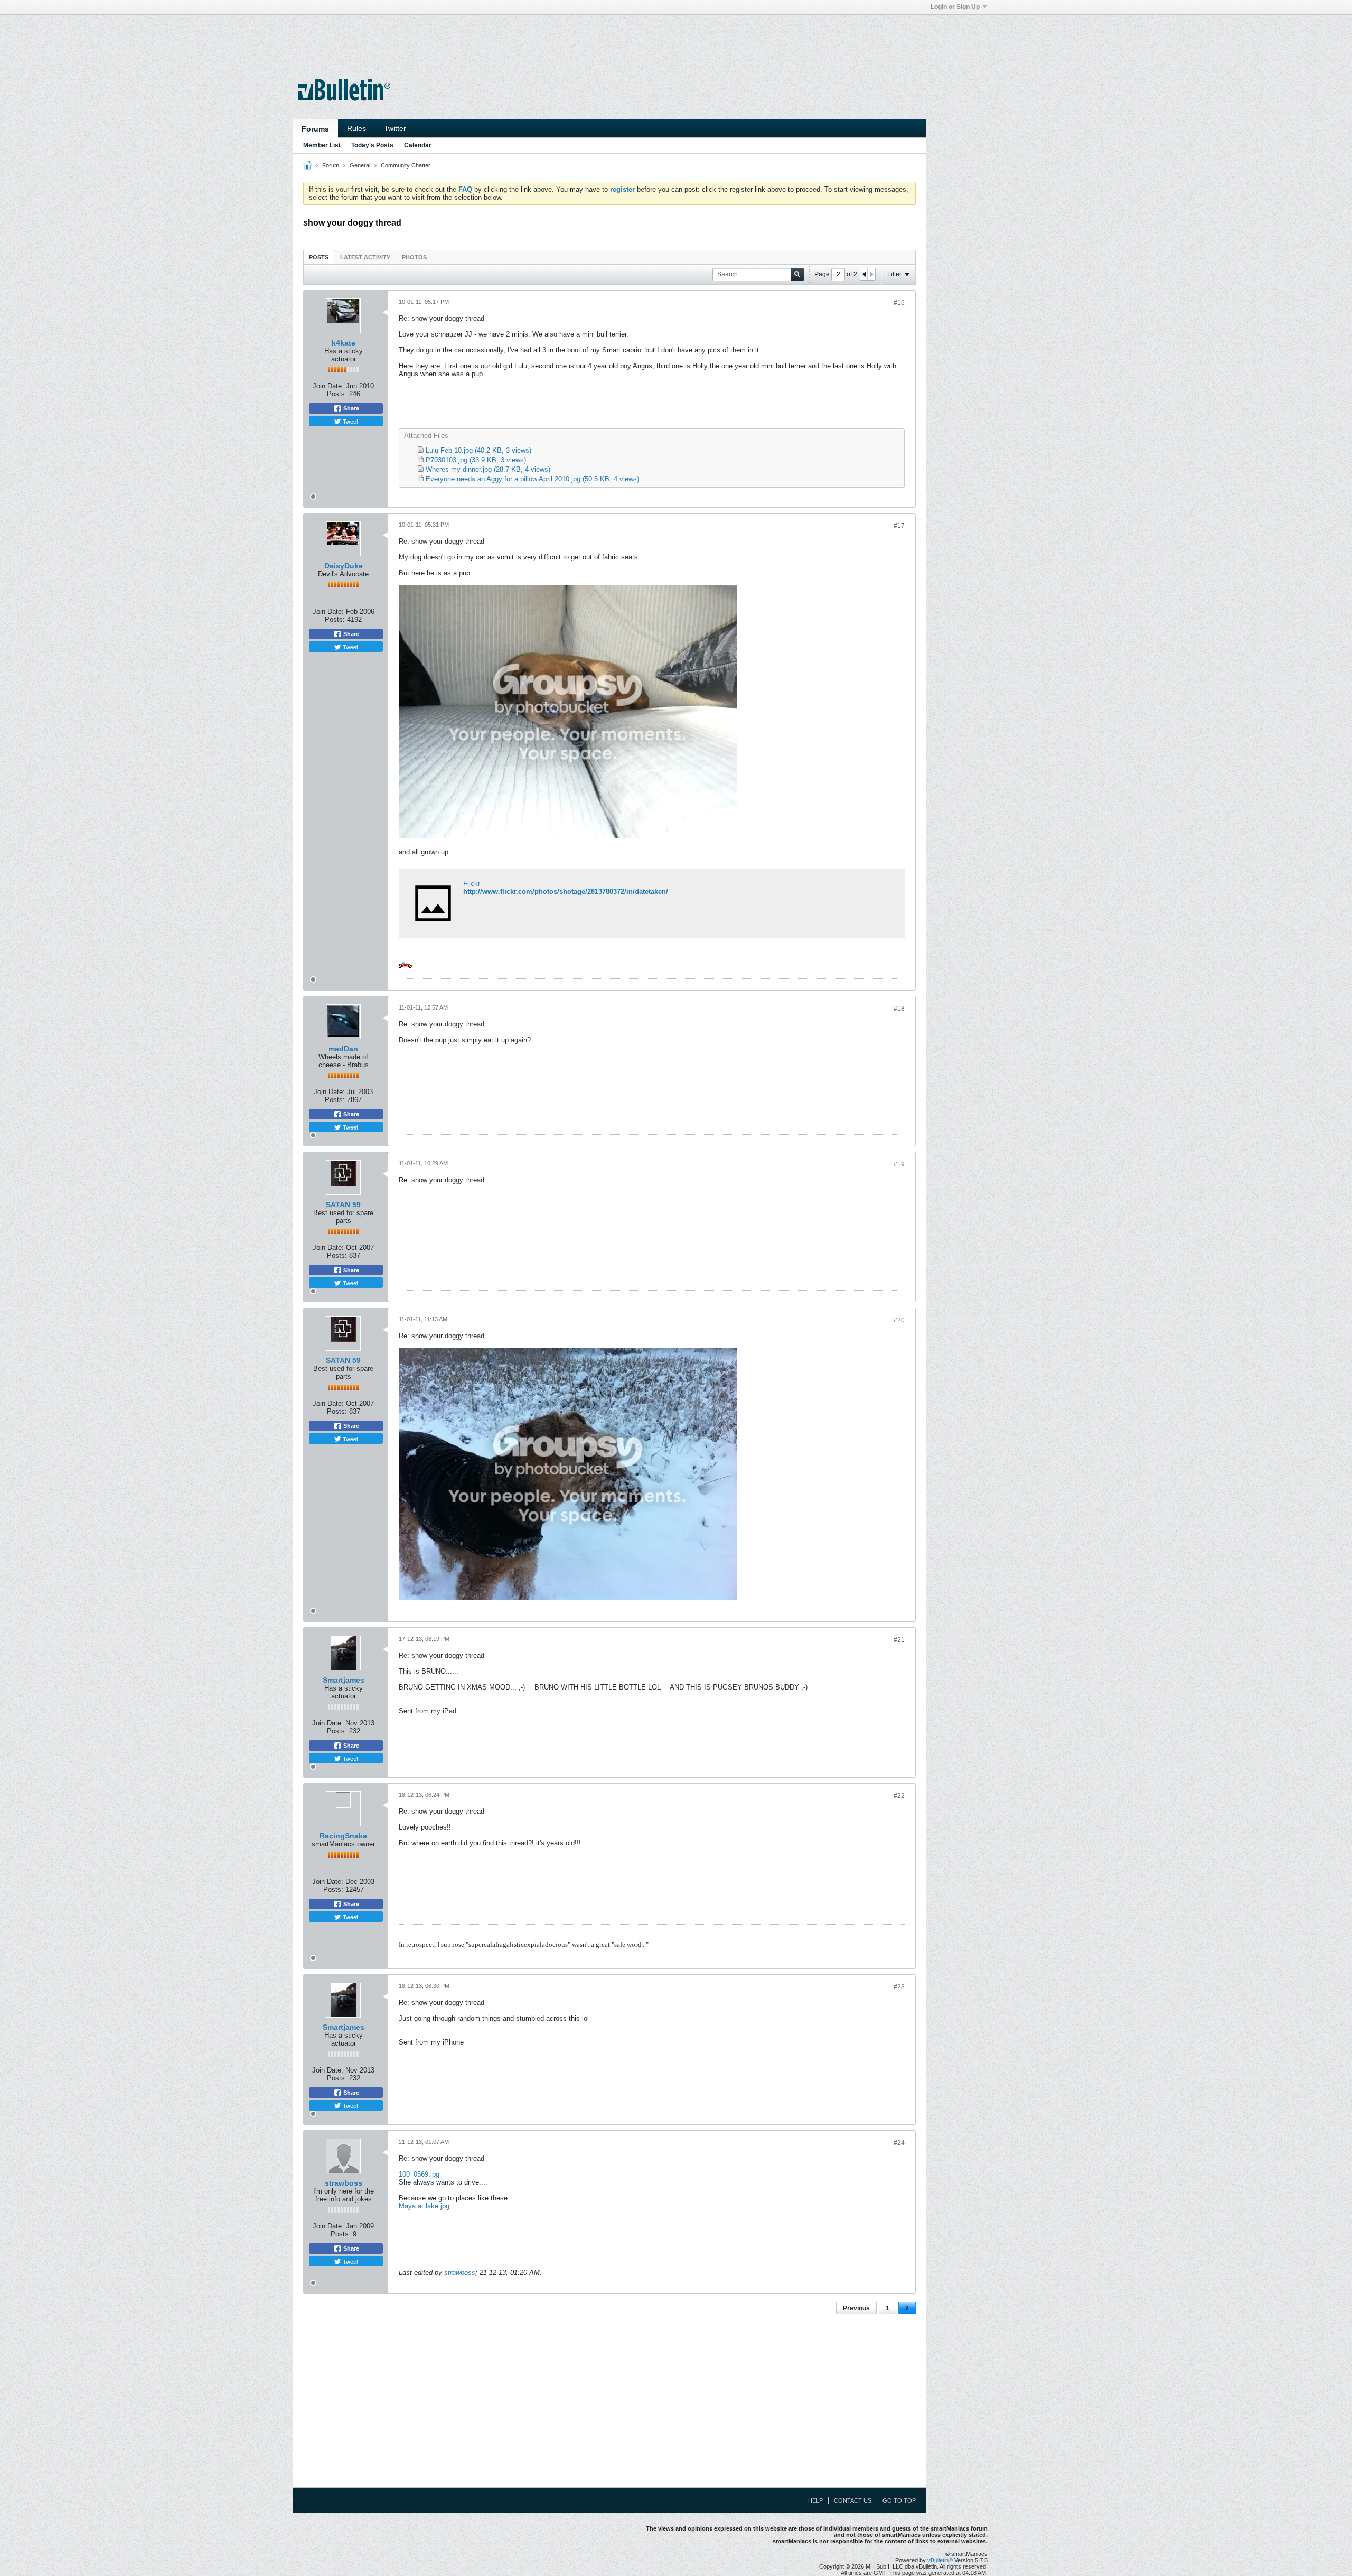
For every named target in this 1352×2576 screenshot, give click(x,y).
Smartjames (344, 1680)
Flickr (472, 884)
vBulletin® (940, 2560)
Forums (315, 129)
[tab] (319, 257)
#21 (899, 1640)
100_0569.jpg (419, 2174)
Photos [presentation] (414, 257)
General (360, 165)
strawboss (344, 2183)
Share (350, 408)
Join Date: (328, 386)
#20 (899, 1320)
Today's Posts (372, 145)
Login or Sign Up (955, 7)
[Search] (797, 274)
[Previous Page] (864, 274)
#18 (899, 1009)
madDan (343, 1049)
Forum (331, 165)
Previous (856, 2308)
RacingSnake (343, 1836)
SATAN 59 (343, 1205)
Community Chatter (406, 165)
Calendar (418, 145)
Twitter (395, 128)
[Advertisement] (609, 39)
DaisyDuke (344, 566)
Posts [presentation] (319, 257)
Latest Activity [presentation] (365, 257)
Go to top (899, 2500)
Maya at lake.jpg (424, 2206)
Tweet (350, 421)
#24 (899, 2143)
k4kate (344, 343)
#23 (899, 1987)
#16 (899, 303)
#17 (899, 526)
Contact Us (853, 2500)
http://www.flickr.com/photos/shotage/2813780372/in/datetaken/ (566, 892)
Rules (356, 128)
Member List (322, 145)
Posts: (337, 394)
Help (815, 2500)
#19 (899, 1164)
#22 (899, 1796)
